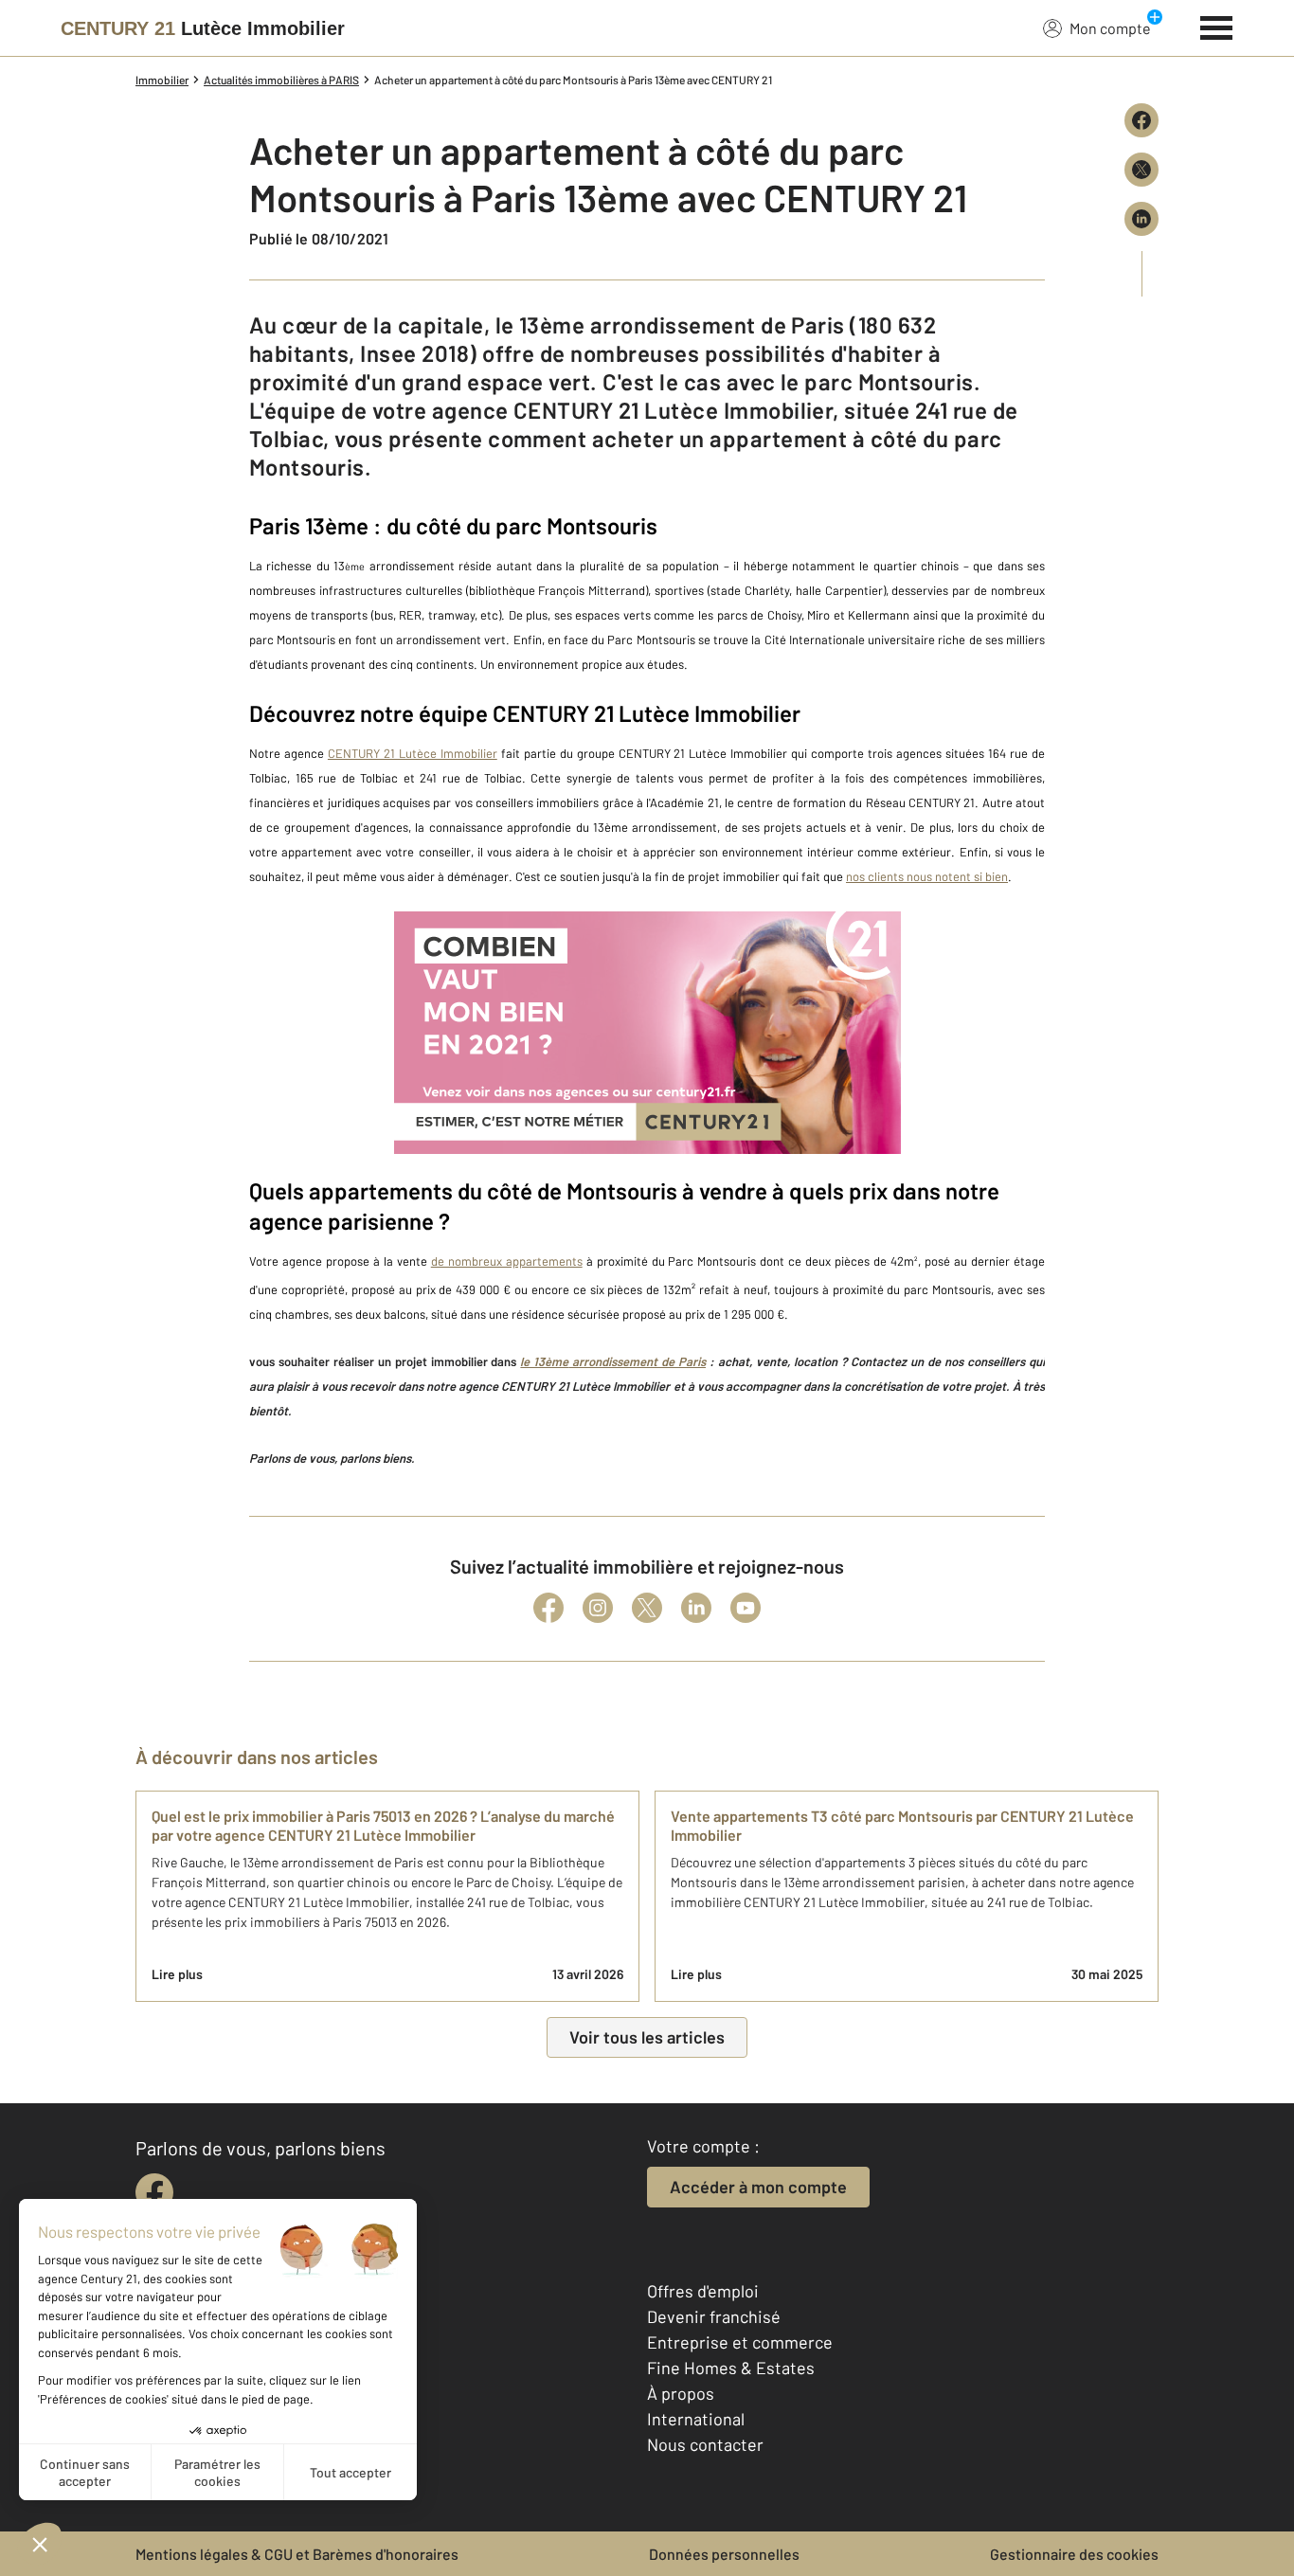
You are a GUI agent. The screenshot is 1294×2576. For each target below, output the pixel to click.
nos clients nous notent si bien (927, 876)
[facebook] (154, 2192)
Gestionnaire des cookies (1074, 2554)
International (696, 2419)
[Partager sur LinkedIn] (1141, 219)
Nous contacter (705, 2444)
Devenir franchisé (714, 2316)
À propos (681, 2393)
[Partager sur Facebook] (1141, 120)
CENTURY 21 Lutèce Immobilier (413, 753)
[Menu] (1217, 26)
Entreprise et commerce (740, 2342)
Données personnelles (724, 2554)
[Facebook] (548, 1608)
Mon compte (1110, 28)
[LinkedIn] (696, 1608)
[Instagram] (598, 1608)
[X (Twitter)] (647, 1608)
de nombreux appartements (507, 1261)
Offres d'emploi (703, 2291)
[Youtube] (746, 1608)
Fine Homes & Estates (731, 2368)
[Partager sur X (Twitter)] (1141, 170)
